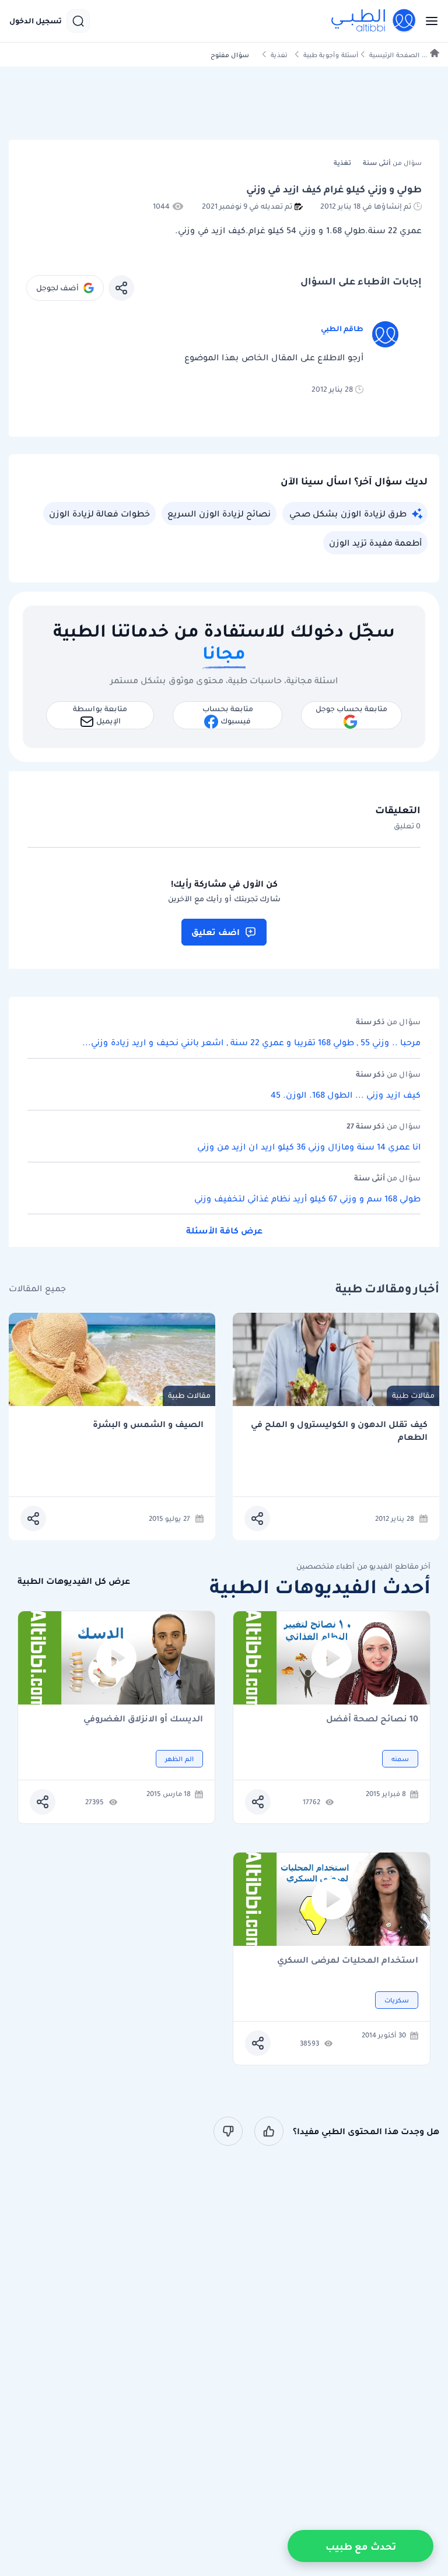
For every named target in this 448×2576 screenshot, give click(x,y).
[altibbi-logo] (374, 21)
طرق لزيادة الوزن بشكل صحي (348, 514)
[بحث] (78, 21)
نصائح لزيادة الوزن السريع (219, 514)
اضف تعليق (216, 932)
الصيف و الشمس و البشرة (148, 1424)
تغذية (279, 55)
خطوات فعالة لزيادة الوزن (99, 514)
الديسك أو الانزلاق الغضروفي (143, 1719)
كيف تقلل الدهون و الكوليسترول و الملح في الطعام (339, 1431)
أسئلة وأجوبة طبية (331, 55)
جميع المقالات (37, 1289)
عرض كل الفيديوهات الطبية (74, 1581)
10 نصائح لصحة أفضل (372, 1719)
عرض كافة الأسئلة (224, 1231)
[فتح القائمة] (428, 21)
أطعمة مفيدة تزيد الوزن (375, 543)
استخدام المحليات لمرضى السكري (348, 1961)
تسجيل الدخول (36, 21)
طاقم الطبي (342, 328)
